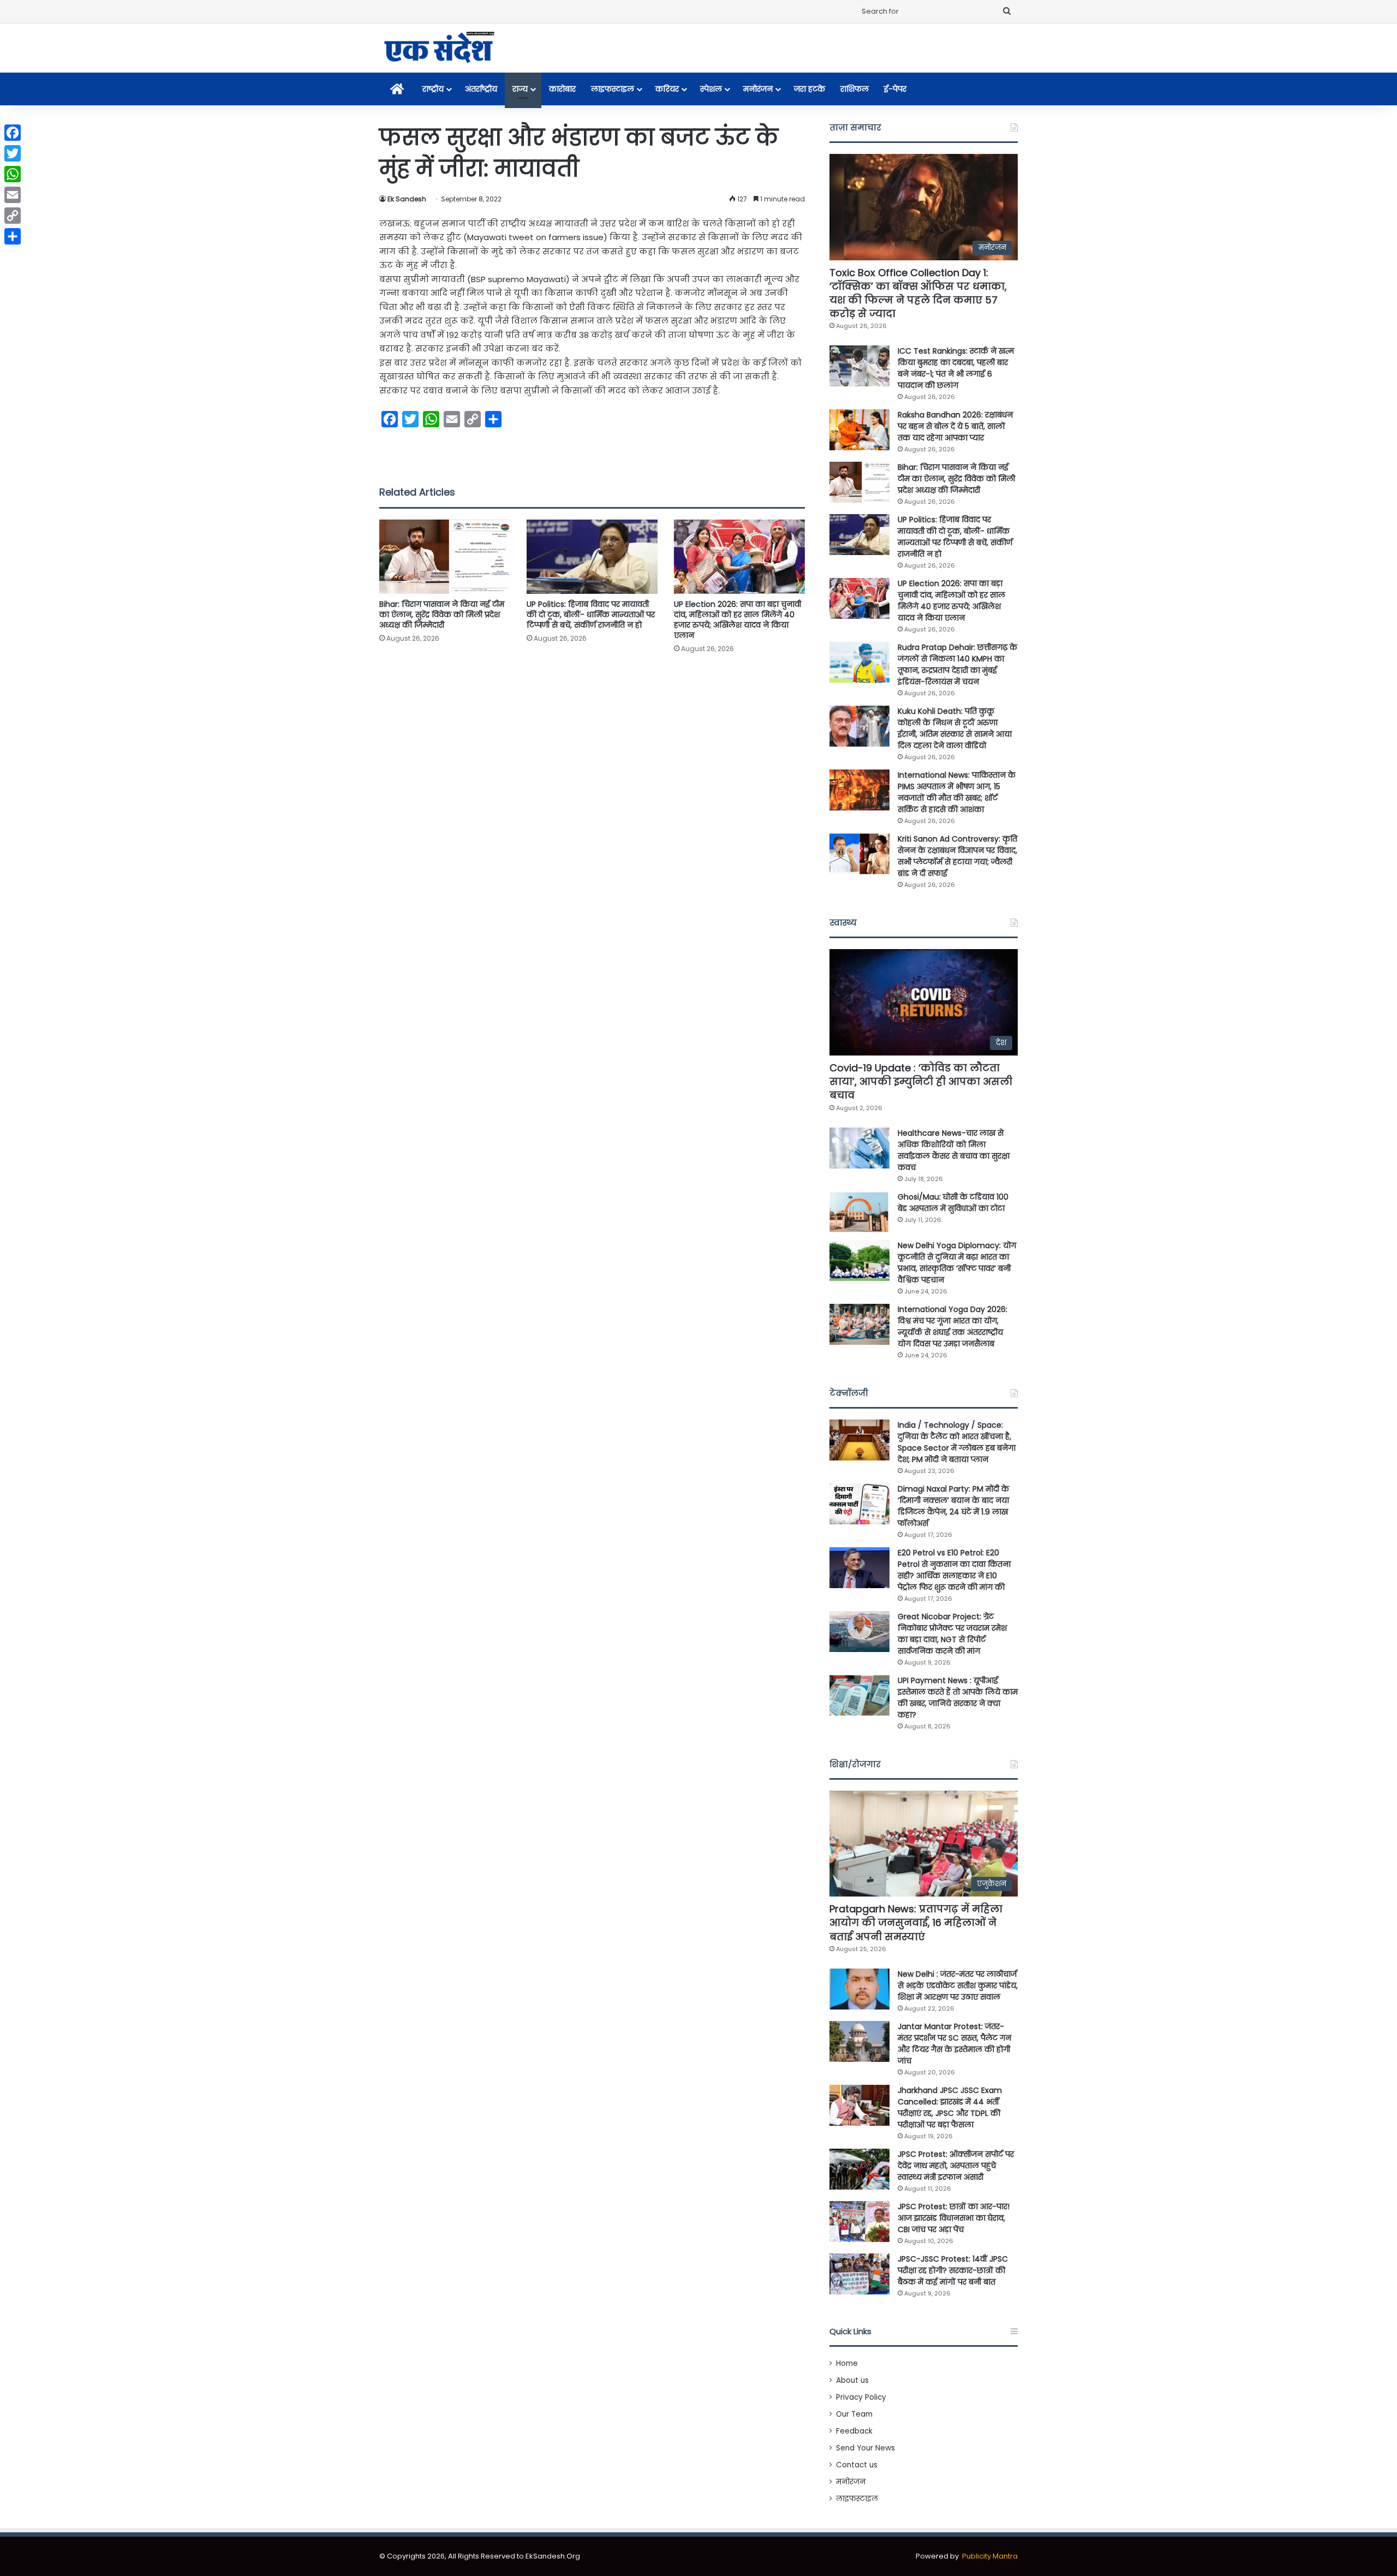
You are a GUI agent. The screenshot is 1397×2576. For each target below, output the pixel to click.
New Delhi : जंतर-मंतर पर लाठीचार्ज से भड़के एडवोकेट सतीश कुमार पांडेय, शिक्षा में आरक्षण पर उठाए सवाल (958, 1985)
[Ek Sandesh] (438, 48)
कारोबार (562, 89)
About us (852, 2380)
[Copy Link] (13, 216)
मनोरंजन (758, 89)
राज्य (520, 89)
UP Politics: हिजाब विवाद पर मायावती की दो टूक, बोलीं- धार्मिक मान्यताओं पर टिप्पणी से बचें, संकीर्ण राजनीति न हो (591, 615)
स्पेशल (711, 89)
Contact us (857, 2465)
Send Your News (865, 2448)
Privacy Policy (861, 2397)
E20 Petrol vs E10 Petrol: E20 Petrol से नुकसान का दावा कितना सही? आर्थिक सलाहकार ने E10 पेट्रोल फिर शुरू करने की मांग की (954, 1570)
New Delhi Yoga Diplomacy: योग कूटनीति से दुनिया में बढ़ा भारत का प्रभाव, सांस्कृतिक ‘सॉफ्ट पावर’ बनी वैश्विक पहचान (957, 1263)
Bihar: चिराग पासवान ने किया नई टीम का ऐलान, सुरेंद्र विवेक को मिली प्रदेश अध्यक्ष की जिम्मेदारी (442, 615)
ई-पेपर (895, 89)
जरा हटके (810, 89)
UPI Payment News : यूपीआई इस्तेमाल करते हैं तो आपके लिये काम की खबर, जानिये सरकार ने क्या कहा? (958, 1698)
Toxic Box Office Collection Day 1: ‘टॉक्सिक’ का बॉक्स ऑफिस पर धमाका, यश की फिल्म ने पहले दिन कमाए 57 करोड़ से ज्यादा (918, 293)
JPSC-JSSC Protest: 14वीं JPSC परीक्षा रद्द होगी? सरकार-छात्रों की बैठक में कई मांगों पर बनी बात (953, 2270)
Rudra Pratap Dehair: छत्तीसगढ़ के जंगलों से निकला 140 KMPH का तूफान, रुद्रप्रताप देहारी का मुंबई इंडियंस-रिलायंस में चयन (957, 664)
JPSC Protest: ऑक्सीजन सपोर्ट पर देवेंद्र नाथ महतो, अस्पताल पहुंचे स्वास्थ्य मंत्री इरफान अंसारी (956, 2166)
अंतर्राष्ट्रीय (481, 89)
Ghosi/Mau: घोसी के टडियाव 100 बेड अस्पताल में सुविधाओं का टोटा (953, 1203)
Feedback (854, 2431)
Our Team (854, 2414)
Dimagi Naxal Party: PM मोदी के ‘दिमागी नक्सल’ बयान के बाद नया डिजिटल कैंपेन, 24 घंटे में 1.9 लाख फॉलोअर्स (953, 1506)
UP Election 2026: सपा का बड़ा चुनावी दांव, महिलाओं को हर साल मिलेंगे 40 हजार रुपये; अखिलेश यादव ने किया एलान (738, 620)
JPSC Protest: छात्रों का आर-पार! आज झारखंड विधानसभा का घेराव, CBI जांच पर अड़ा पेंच (954, 2218)
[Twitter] (13, 153)
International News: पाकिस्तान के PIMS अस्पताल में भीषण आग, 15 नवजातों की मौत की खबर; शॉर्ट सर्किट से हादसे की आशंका (957, 792)
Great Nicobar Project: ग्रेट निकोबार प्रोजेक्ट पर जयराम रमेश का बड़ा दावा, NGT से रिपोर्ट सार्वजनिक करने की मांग (952, 1634)
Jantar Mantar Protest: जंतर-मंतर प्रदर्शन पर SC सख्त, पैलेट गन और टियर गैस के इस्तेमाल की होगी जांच (954, 2044)
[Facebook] (13, 133)
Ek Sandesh (407, 199)
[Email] (13, 195)
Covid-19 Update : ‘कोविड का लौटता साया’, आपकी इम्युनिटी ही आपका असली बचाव (921, 1081)
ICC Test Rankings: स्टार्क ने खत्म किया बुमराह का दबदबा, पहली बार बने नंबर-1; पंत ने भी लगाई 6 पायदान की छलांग (956, 368)
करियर (667, 89)
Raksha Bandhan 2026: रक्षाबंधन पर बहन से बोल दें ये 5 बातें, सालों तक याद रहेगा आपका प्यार (955, 426)
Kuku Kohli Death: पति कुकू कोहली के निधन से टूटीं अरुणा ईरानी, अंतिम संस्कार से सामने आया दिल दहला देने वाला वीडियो (955, 728)
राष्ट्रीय (433, 89)
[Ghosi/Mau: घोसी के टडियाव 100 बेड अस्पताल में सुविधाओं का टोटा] (859, 1212)
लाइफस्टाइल (613, 89)
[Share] (13, 236)
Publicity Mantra (990, 2556)
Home (847, 2363)
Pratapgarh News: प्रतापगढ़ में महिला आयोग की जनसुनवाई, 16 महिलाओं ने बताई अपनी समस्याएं (916, 1922)
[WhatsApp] (13, 174)
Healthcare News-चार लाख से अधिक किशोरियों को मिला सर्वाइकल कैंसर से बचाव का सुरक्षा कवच (954, 1150)
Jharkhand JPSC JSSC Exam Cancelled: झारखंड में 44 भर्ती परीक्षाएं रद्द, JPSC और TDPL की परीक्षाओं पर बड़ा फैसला (950, 2107)
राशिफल (855, 89)
